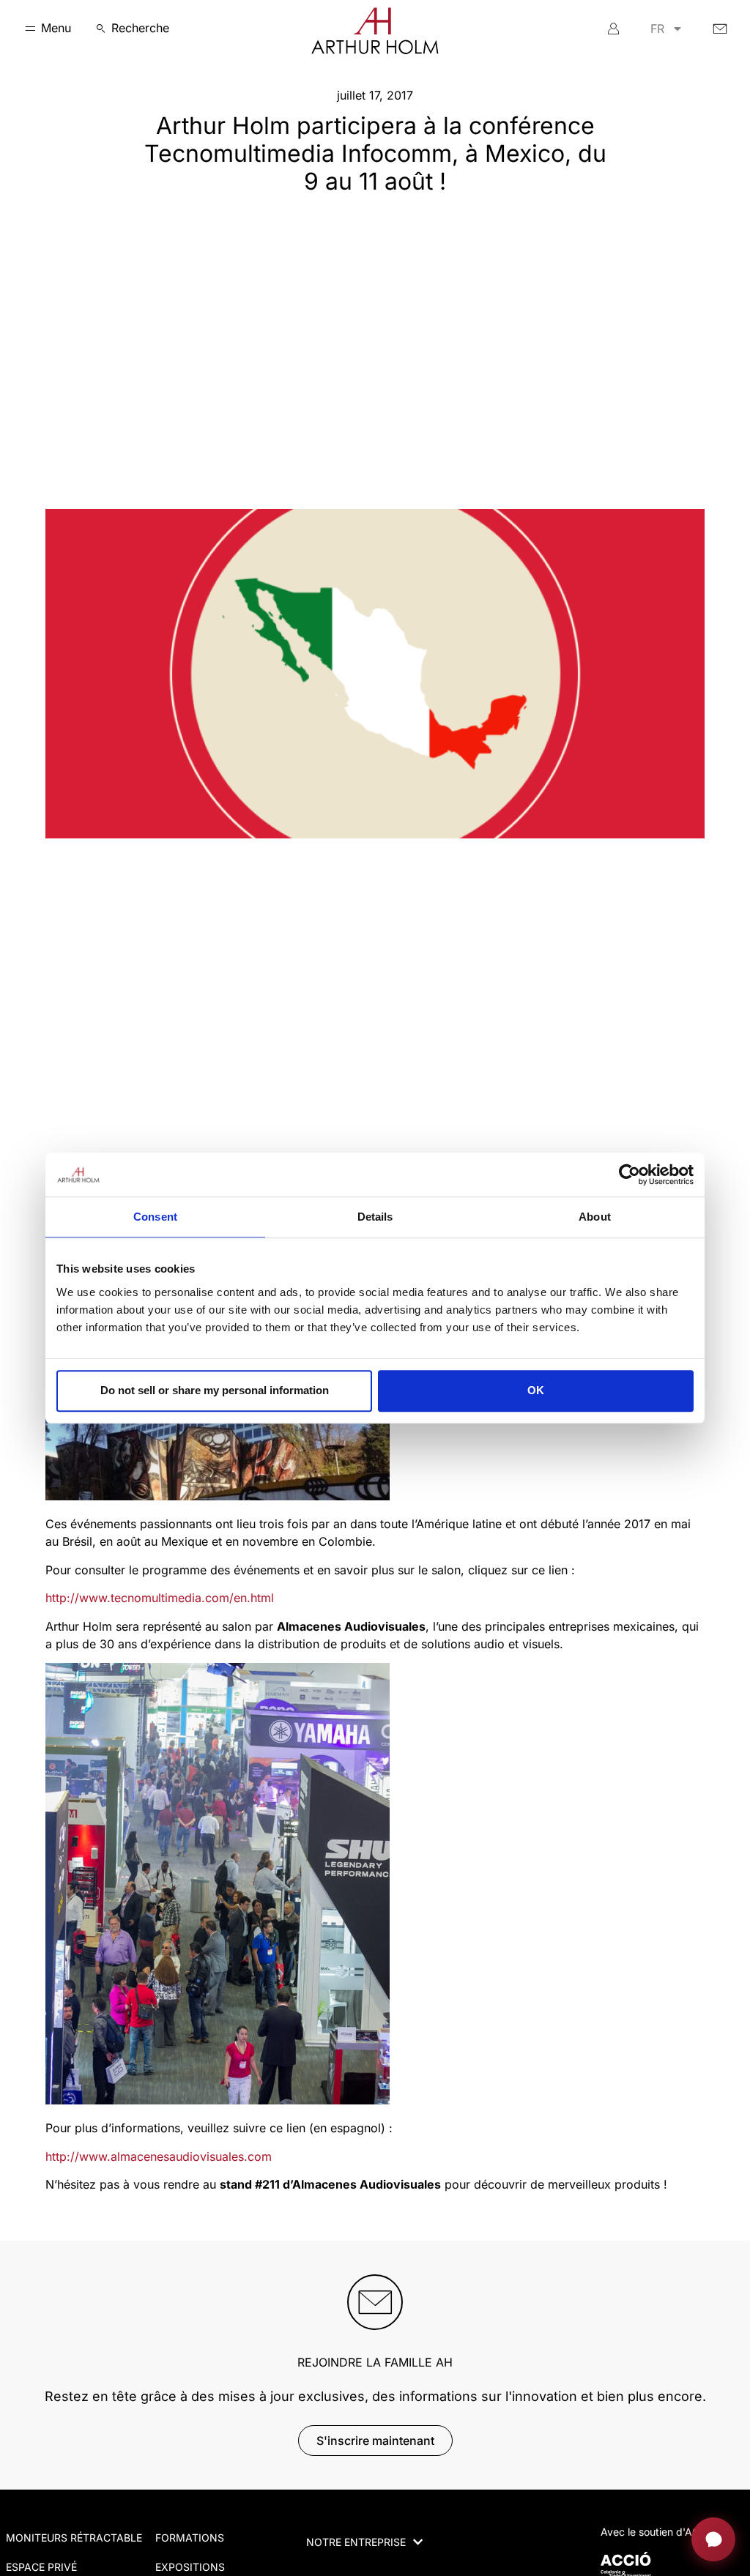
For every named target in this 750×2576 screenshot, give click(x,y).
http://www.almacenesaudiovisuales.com (159, 2156)
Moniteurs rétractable (74, 2538)
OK (536, 1390)
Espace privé (41, 2567)
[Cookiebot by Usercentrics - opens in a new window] (630, 1175)
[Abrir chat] (713, 2539)
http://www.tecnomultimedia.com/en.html (160, 1598)
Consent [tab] (155, 1217)
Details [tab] (375, 1217)
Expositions (190, 2567)
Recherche (140, 28)
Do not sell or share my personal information (215, 1390)
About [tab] (595, 1217)
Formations (190, 2538)
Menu (56, 28)
